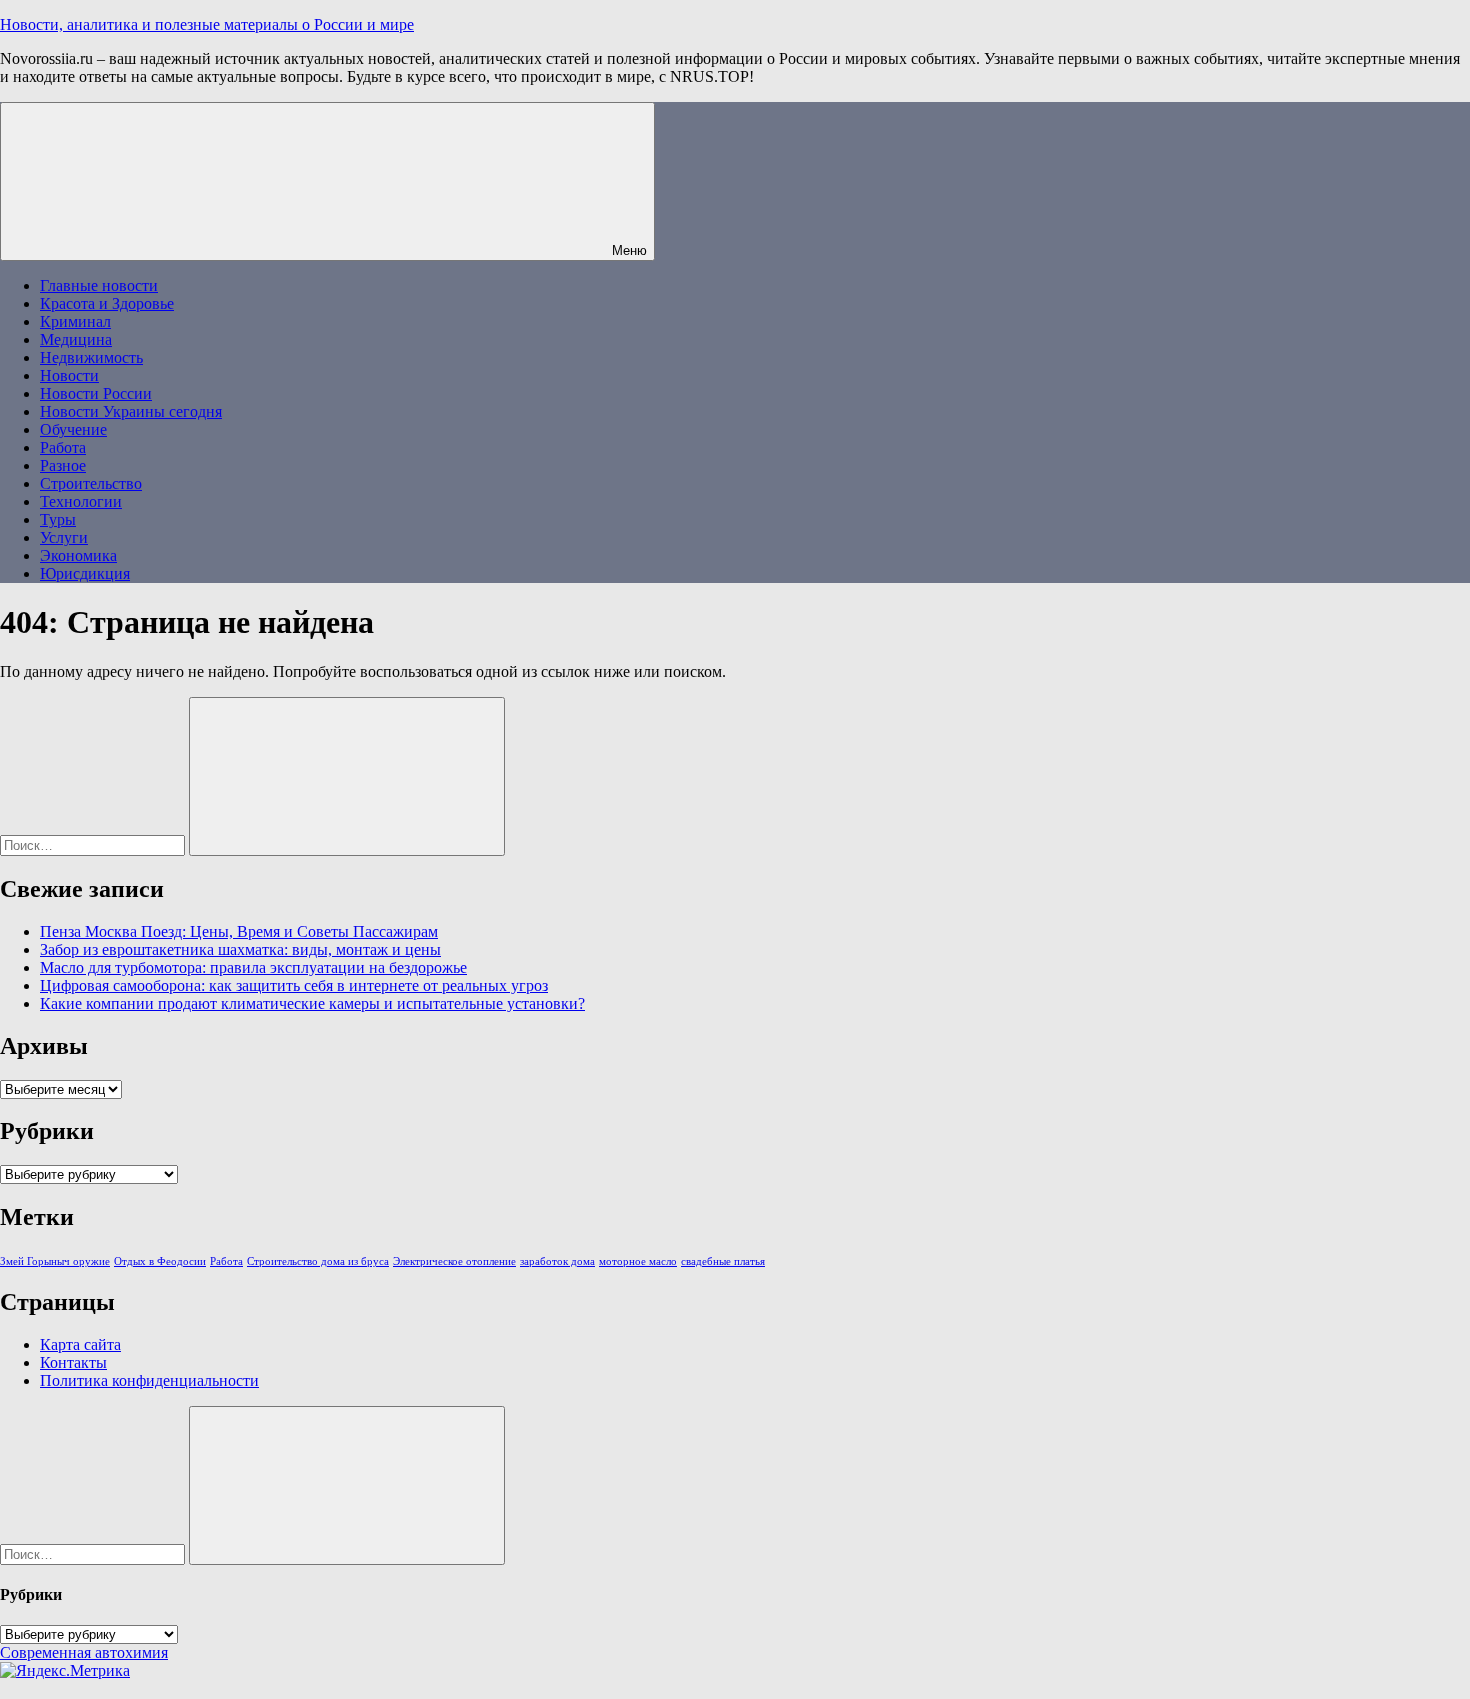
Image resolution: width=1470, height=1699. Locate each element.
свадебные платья (723, 1261)
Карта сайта (80, 1344)
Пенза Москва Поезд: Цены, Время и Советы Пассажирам (239, 931)
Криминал (75, 321)
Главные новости (99, 285)
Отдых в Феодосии (160, 1261)
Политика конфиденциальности (149, 1380)
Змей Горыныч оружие (55, 1261)
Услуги (64, 537)
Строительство (91, 483)
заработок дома (557, 1261)
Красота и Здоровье (107, 303)
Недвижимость (91, 357)
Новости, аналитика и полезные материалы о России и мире (207, 24)
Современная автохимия (84, 1652)
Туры (58, 519)
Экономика (78, 555)
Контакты (73, 1362)
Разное (63, 465)
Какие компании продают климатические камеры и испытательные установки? (312, 1003)
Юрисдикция (85, 573)
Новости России (96, 393)
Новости (69, 375)
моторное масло (638, 1261)
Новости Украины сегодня (131, 411)
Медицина (76, 339)
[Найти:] (94, 844)
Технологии (81, 501)
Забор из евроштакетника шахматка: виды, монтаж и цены (240, 949)
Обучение (73, 429)
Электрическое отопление (454, 1261)
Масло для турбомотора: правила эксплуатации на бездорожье (253, 967)
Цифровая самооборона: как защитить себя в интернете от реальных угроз (294, 985)
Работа (63, 447)
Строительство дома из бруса (318, 1261)
